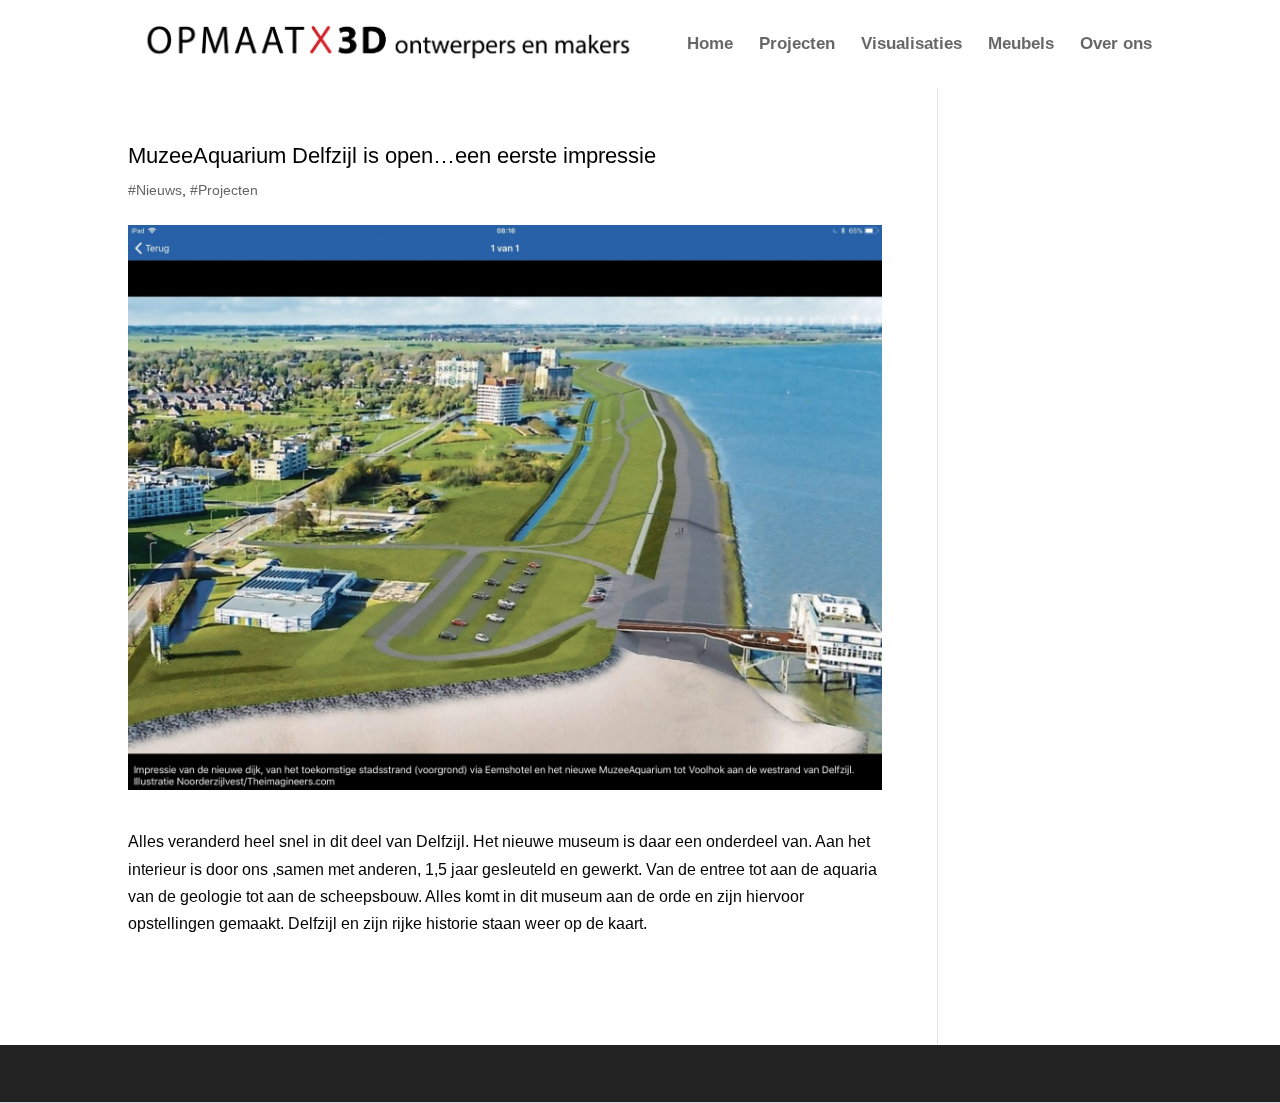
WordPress (409, 1073)
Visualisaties (911, 45)
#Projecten (224, 190)
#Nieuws (155, 190)
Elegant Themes (245, 1073)
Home (710, 45)
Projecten (797, 45)
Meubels (1021, 45)
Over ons (1116, 45)
